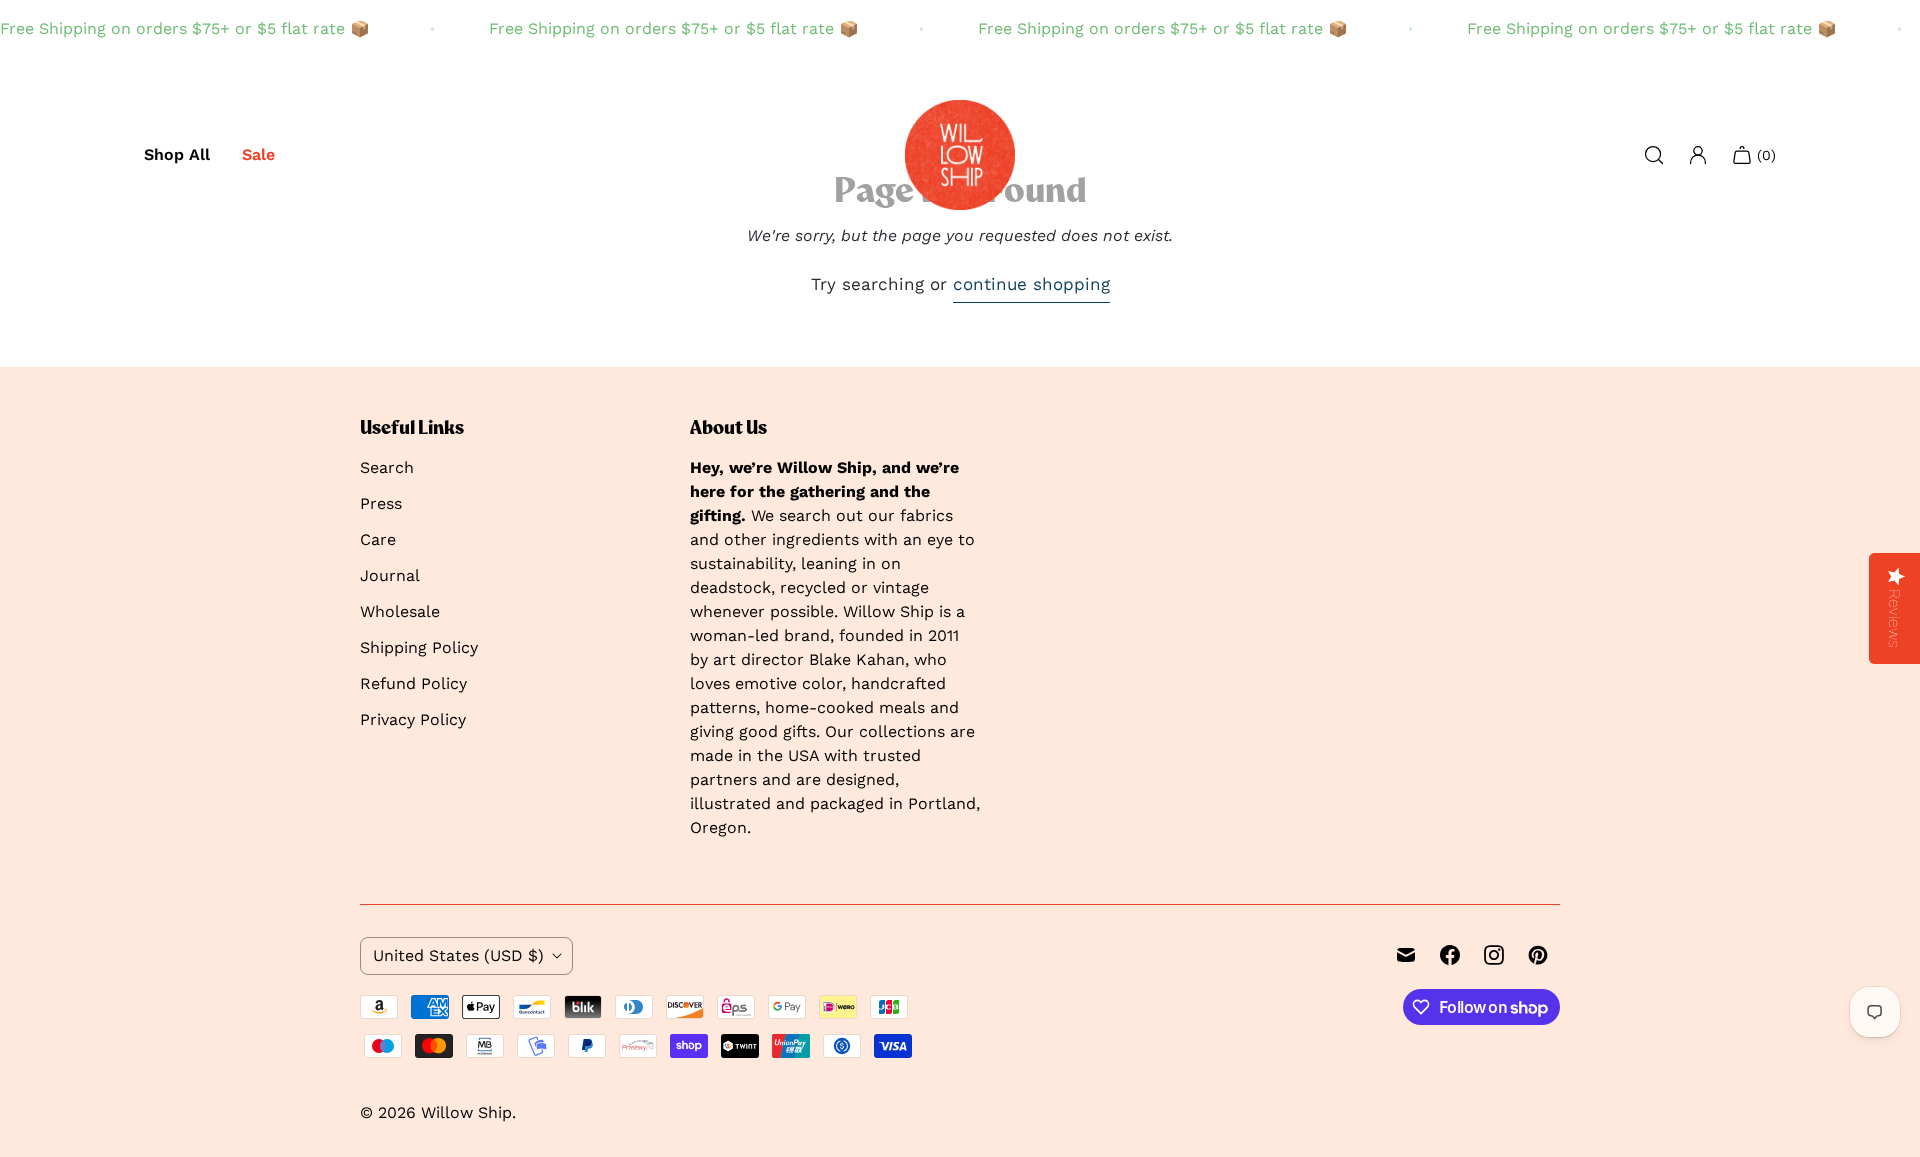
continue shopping (1031, 284)
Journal (390, 575)
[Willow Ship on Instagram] (1494, 955)
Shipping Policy (419, 647)
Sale (258, 154)
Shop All (177, 154)
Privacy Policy (413, 719)
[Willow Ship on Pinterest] (1538, 955)
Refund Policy (413, 683)
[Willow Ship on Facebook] (1450, 955)
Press (381, 503)
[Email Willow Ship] (1406, 955)
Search (387, 467)
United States (458, 955)
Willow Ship (466, 1112)
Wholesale (400, 611)
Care (378, 539)
